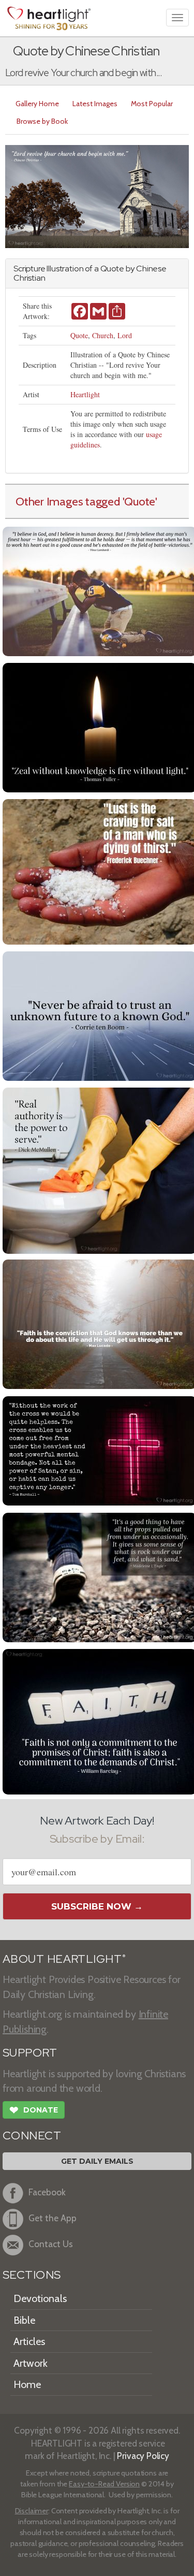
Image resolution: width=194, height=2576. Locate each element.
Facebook (47, 2192)
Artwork (31, 2363)
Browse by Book (42, 121)
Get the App (53, 2218)
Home (27, 2384)
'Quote (139, 501)
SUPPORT (30, 2053)
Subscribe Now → (97, 1906)
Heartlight (85, 394)
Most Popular (152, 104)
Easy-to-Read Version (104, 2484)
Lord (125, 335)
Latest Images (95, 104)
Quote (79, 335)
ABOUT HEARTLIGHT (64, 1959)
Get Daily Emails (97, 2161)
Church (103, 335)
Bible (24, 2320)
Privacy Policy (143, 2456)
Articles (29, 2341)
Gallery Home (37, 104)
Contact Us (51, 2244)
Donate (34, 2110)
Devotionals (40, 2298)
